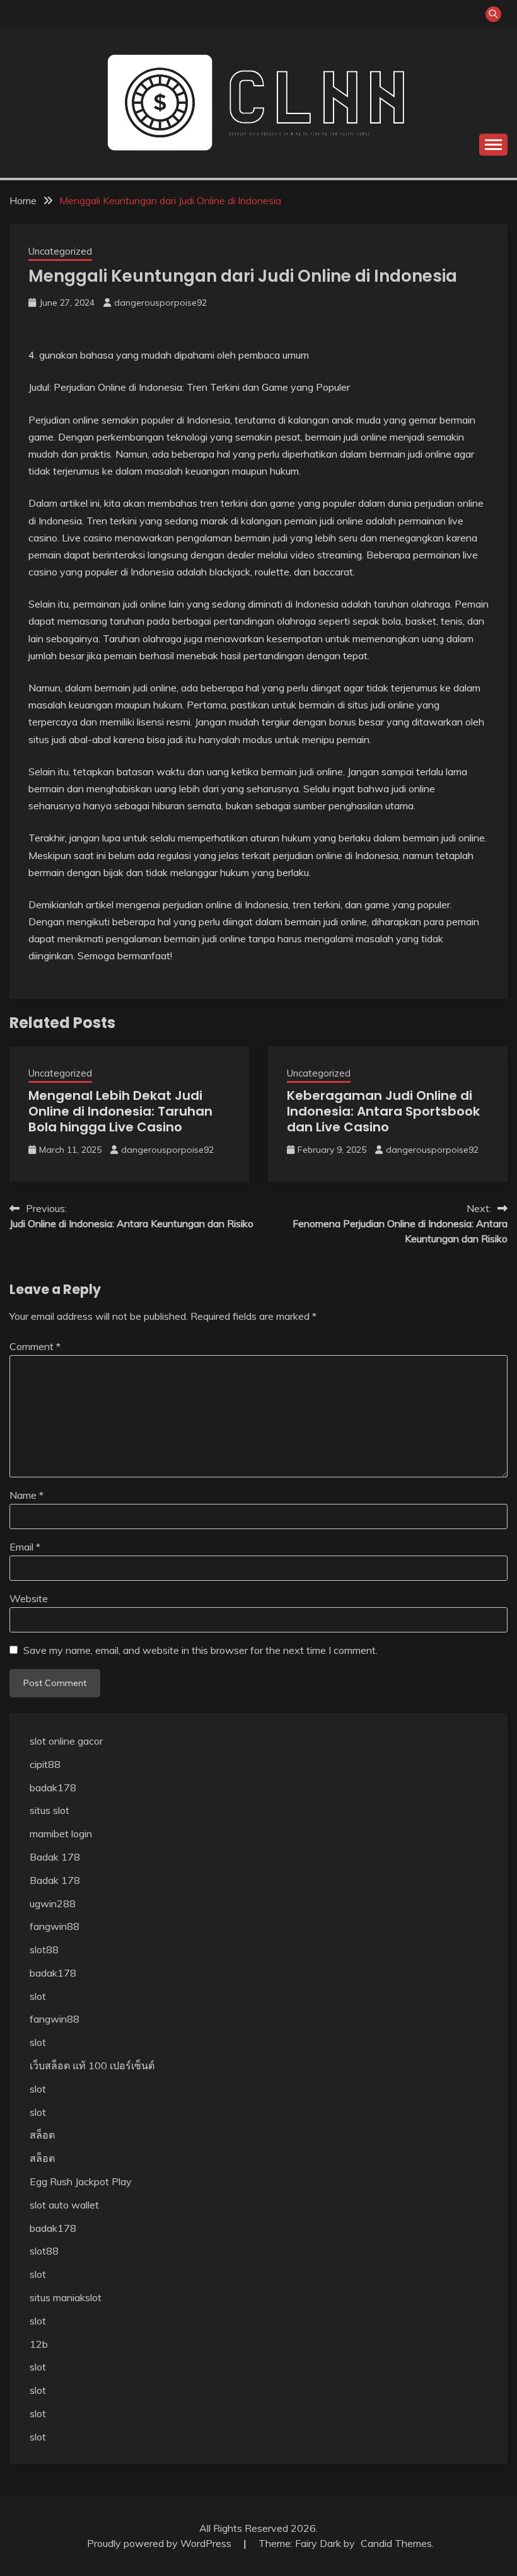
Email (25, 1547)
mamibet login (61, 1834)
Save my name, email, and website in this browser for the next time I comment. (200, 1650)
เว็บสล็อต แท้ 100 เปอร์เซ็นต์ (92, 2065)
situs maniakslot (66, 2297)
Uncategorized (60, 251)
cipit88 (45, 1764)
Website (29, 1598)
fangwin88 (55, 1926)
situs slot (49, 1810)
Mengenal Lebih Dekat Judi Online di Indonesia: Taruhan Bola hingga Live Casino (120, 1111)
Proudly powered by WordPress (160, 2543)
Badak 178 (55, 1857)
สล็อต (42, 2135)
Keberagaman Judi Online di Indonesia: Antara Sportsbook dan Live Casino (383, 1111)
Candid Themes (396, 2543)
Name (26, 1495)
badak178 (53, 1788)
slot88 (44, 1949)
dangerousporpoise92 (160, 303)
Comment (35, 1346)
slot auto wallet (64, 2205)
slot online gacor (66, 1741)
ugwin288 (53, 1903)
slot (38, 1996)
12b (39, 2344)
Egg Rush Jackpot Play (81, 2181)
